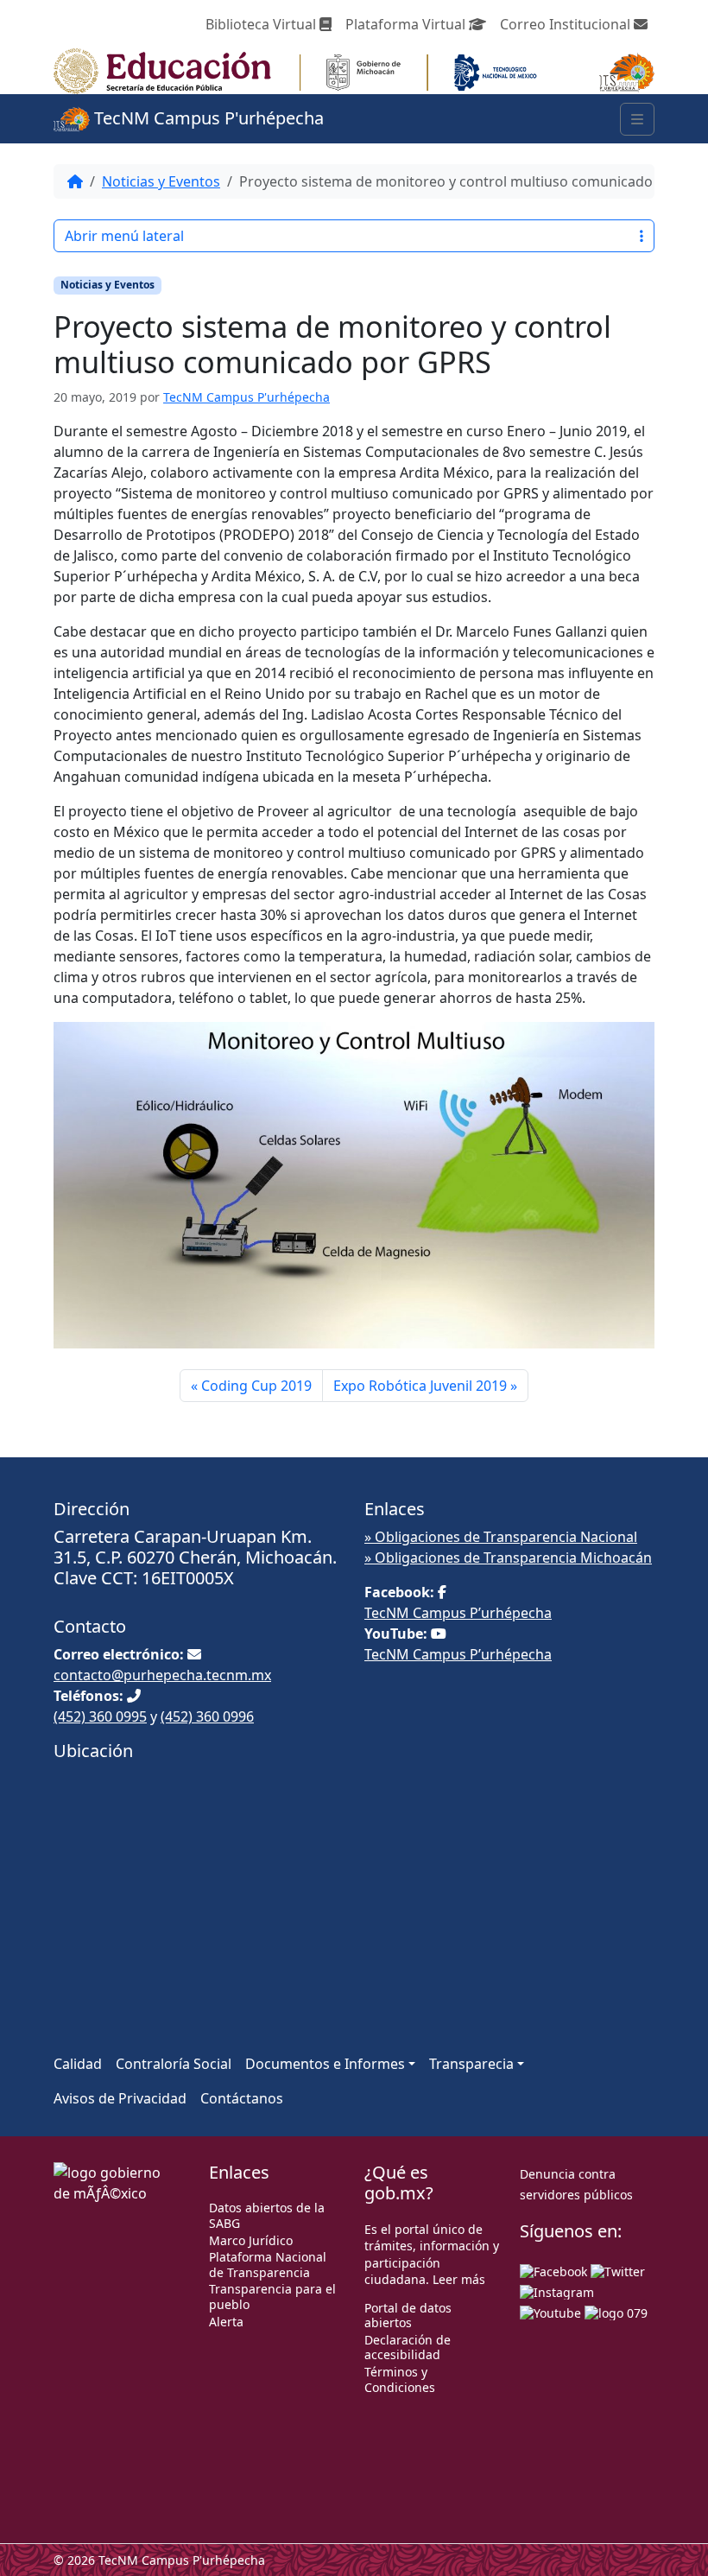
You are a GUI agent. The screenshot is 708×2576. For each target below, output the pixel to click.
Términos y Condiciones (400, 2379)
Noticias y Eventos (161, 181)
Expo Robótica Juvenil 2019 (420, 1386)
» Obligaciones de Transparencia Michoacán (508, 1558)
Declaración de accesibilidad (408, 2348)
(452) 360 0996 (207, 1716)
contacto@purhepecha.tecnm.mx (162, 1675)
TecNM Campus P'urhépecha (207, 118)
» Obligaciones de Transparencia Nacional (501, 1537)
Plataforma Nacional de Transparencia (268, 2265)
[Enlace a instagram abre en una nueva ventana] (557, 2290)
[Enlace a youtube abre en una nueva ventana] (550, 2311)
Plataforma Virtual (407, 24)
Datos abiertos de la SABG (267, 2215)
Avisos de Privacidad (120, 2098)
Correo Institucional (567, 24)
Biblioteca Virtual (262, 24)
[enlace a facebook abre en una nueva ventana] (553, 2270)
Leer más (459, 2279)
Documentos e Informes (325, 2064)
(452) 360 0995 (100, 1716)
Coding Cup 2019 (256, 1386)
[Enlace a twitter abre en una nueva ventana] (618, 2270)
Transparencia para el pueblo (272, 2297)
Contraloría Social (174, 2064)
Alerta (226, 2322)
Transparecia (471, 2064)
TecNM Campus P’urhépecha (458, 1613)
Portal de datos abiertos (408, 2316)
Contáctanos (242, 2098)
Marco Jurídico (251, 2240)
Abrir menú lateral (124, 236)
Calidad (78, 2064)
